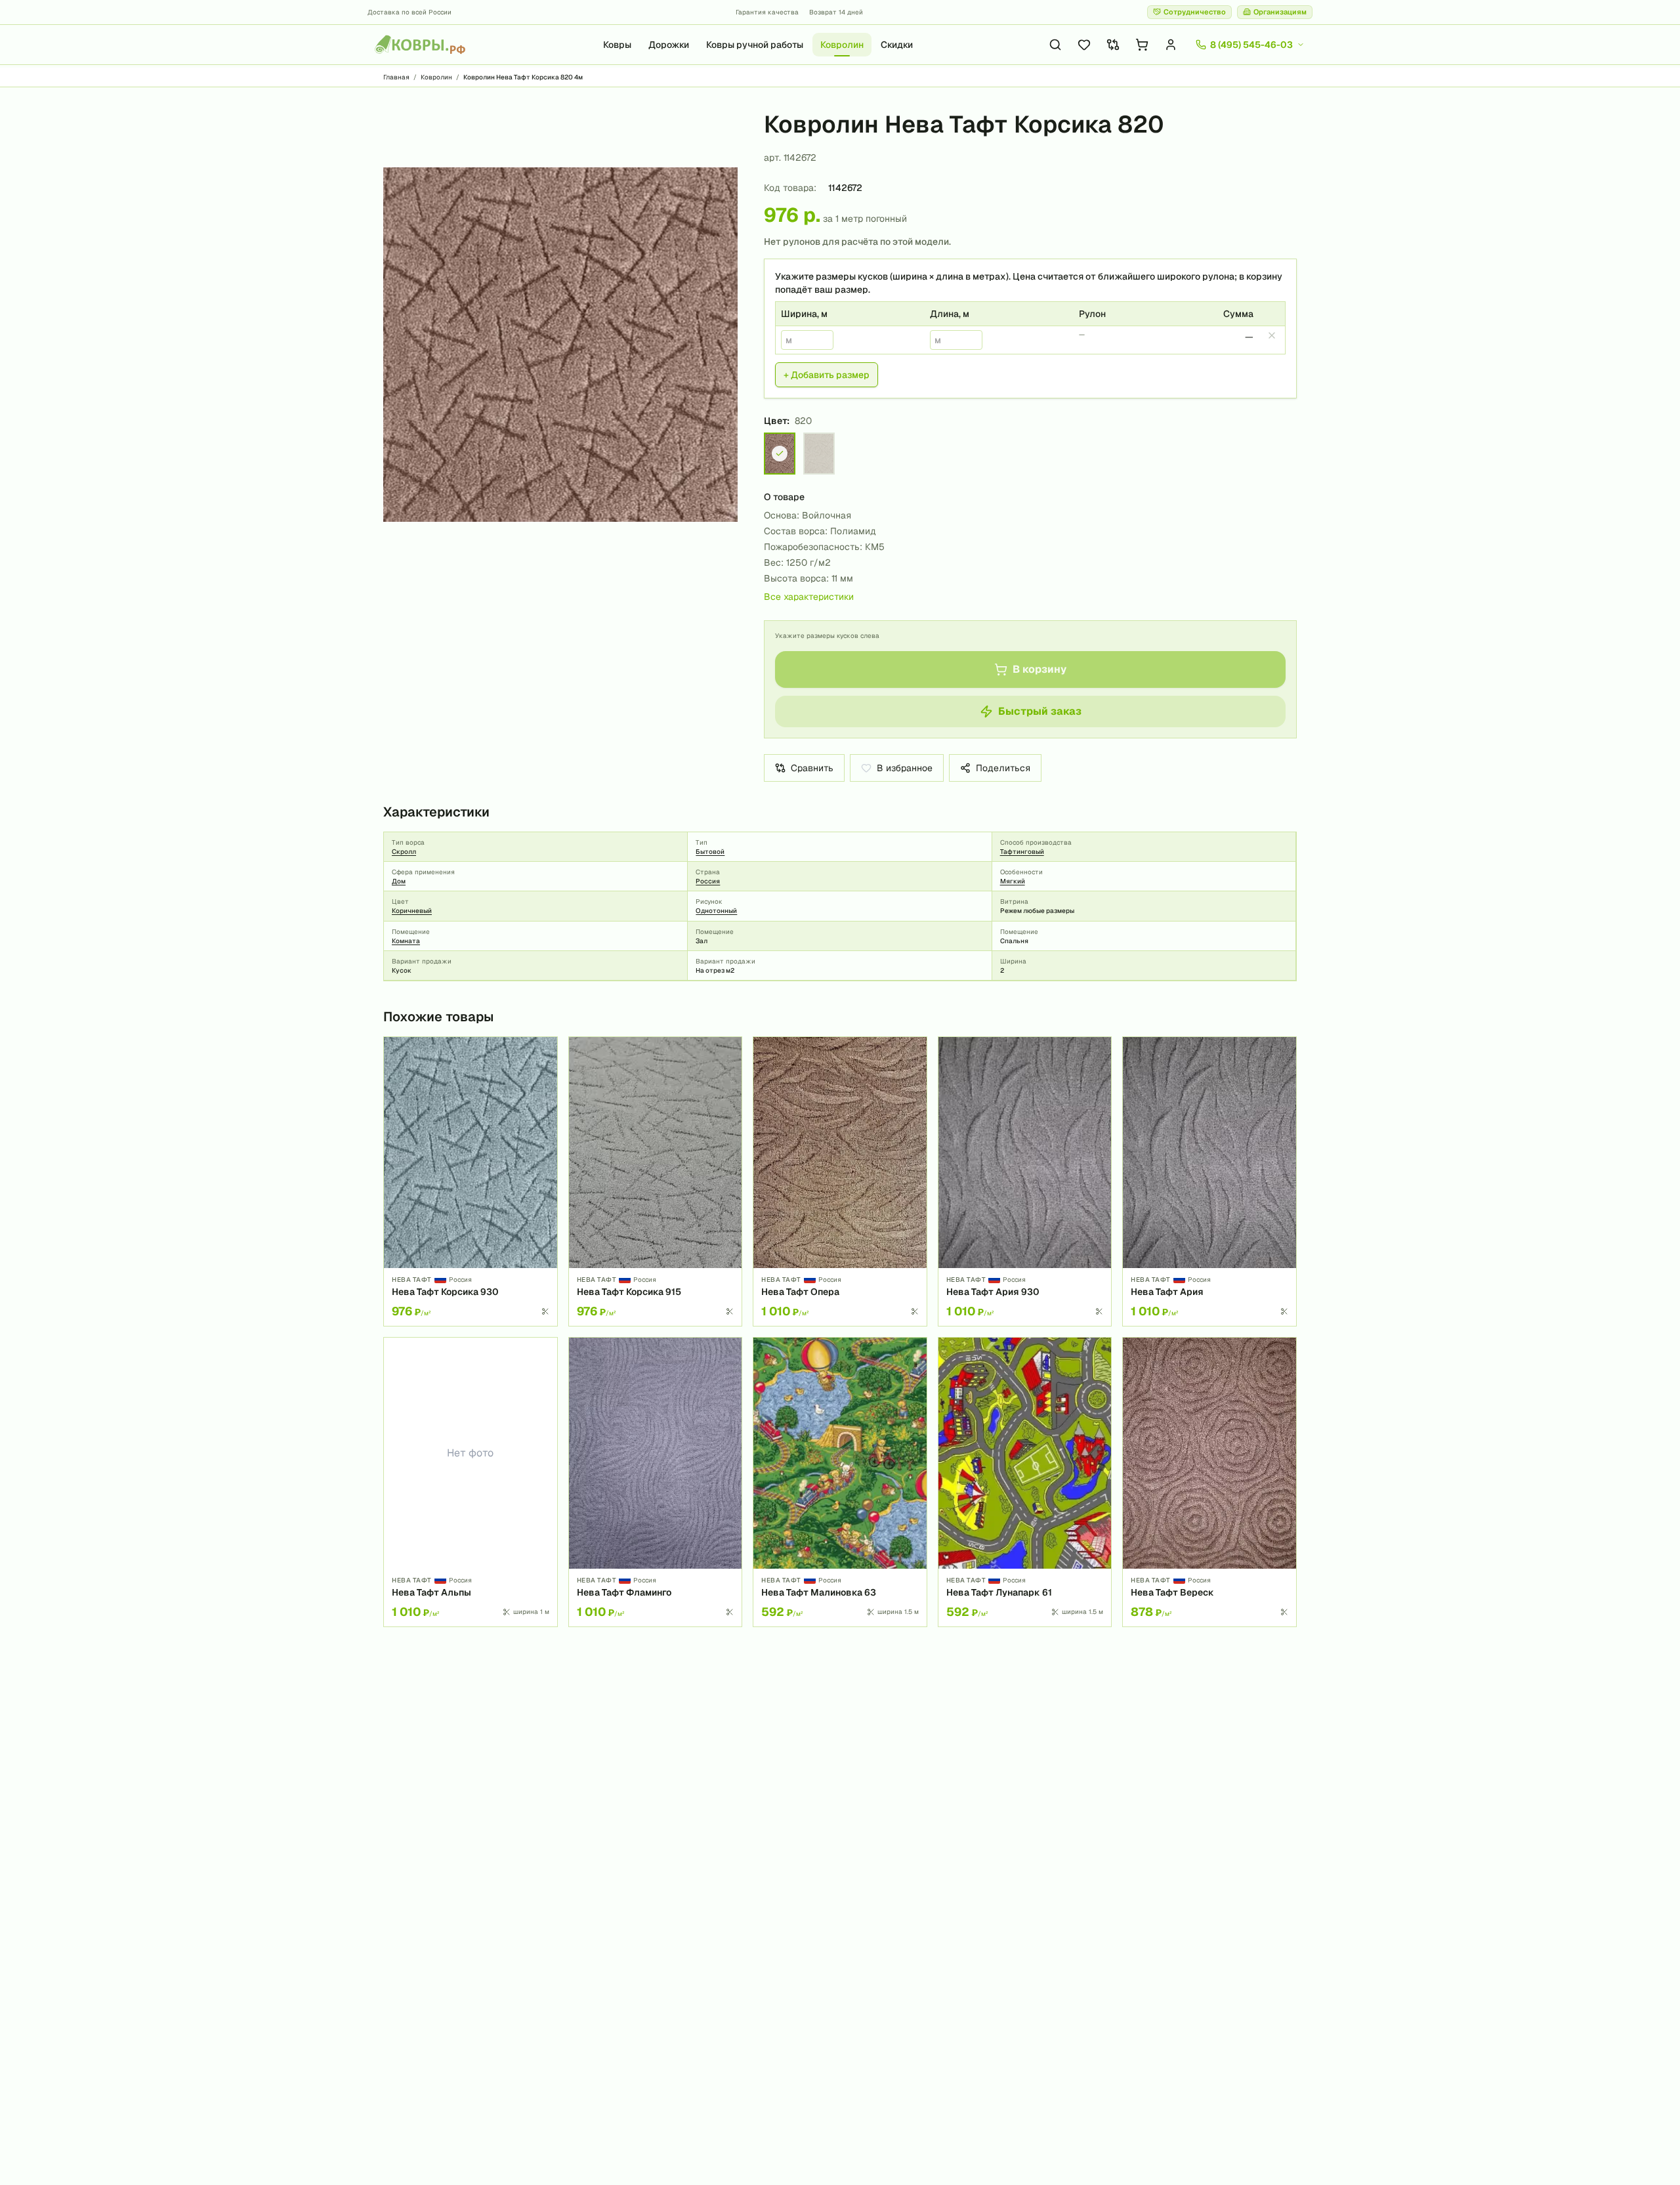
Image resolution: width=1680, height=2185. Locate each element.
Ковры (617, 45)
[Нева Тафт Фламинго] (656, 1482)
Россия (708, 881)
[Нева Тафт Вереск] (1209, 1482)
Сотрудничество (1195, 12)
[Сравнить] (543, 1074)
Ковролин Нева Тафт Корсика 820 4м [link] (523, 77)
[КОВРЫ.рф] (420, 45)
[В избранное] (543, 1051)
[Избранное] (1084, 45)
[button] (560, 345)
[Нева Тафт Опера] (840, 1181)
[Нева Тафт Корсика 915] (656, 1181)
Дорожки (669, 45)
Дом (399, 881)
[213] (819, 454)
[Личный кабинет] (1171, 45)
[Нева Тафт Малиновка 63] (840, 1482)
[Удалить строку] (1272, 335)
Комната (406, 941)
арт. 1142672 (790, 158)
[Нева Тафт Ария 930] (1025, 1181)
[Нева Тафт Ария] (1209, 1181)
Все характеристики (809, 597)
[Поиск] (1055, 45)
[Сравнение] (1113, 45)
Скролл (404, 852)
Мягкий (1013, 881)
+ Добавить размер (827, 375)
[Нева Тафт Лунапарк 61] (1025, 1482)
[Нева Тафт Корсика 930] (471, 1181)
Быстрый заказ (1040, 711)
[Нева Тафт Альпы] (471, 1482)
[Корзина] (1142, 45)
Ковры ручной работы (755, 45)
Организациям (1280, 12)
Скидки (897, 45)
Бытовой (710, 852)
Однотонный (716, 911)
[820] (780, 454)
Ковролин (842, 45)
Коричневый (412, 911)
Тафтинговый (1022, 852)
